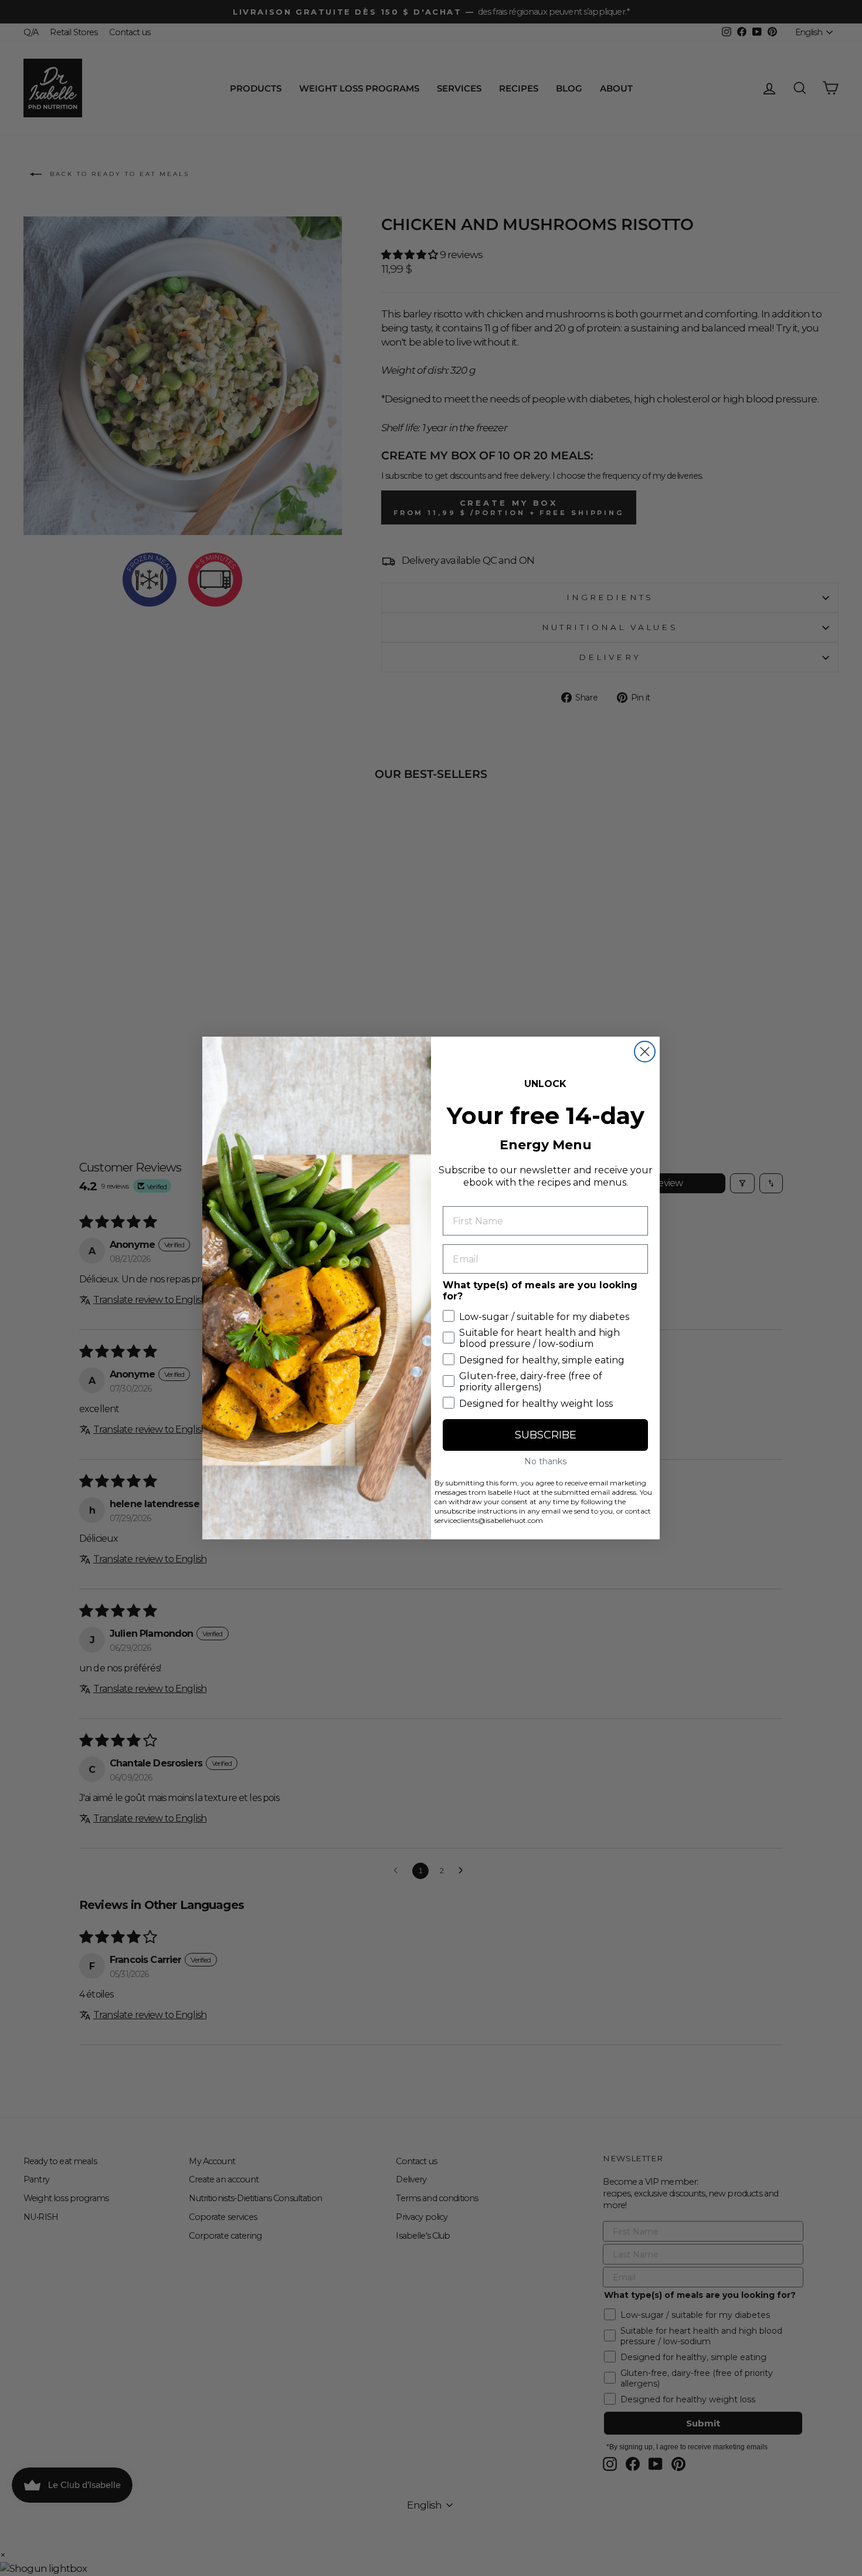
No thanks (545, 1461)
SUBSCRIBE (546, 1435)
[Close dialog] (645, 1052)
